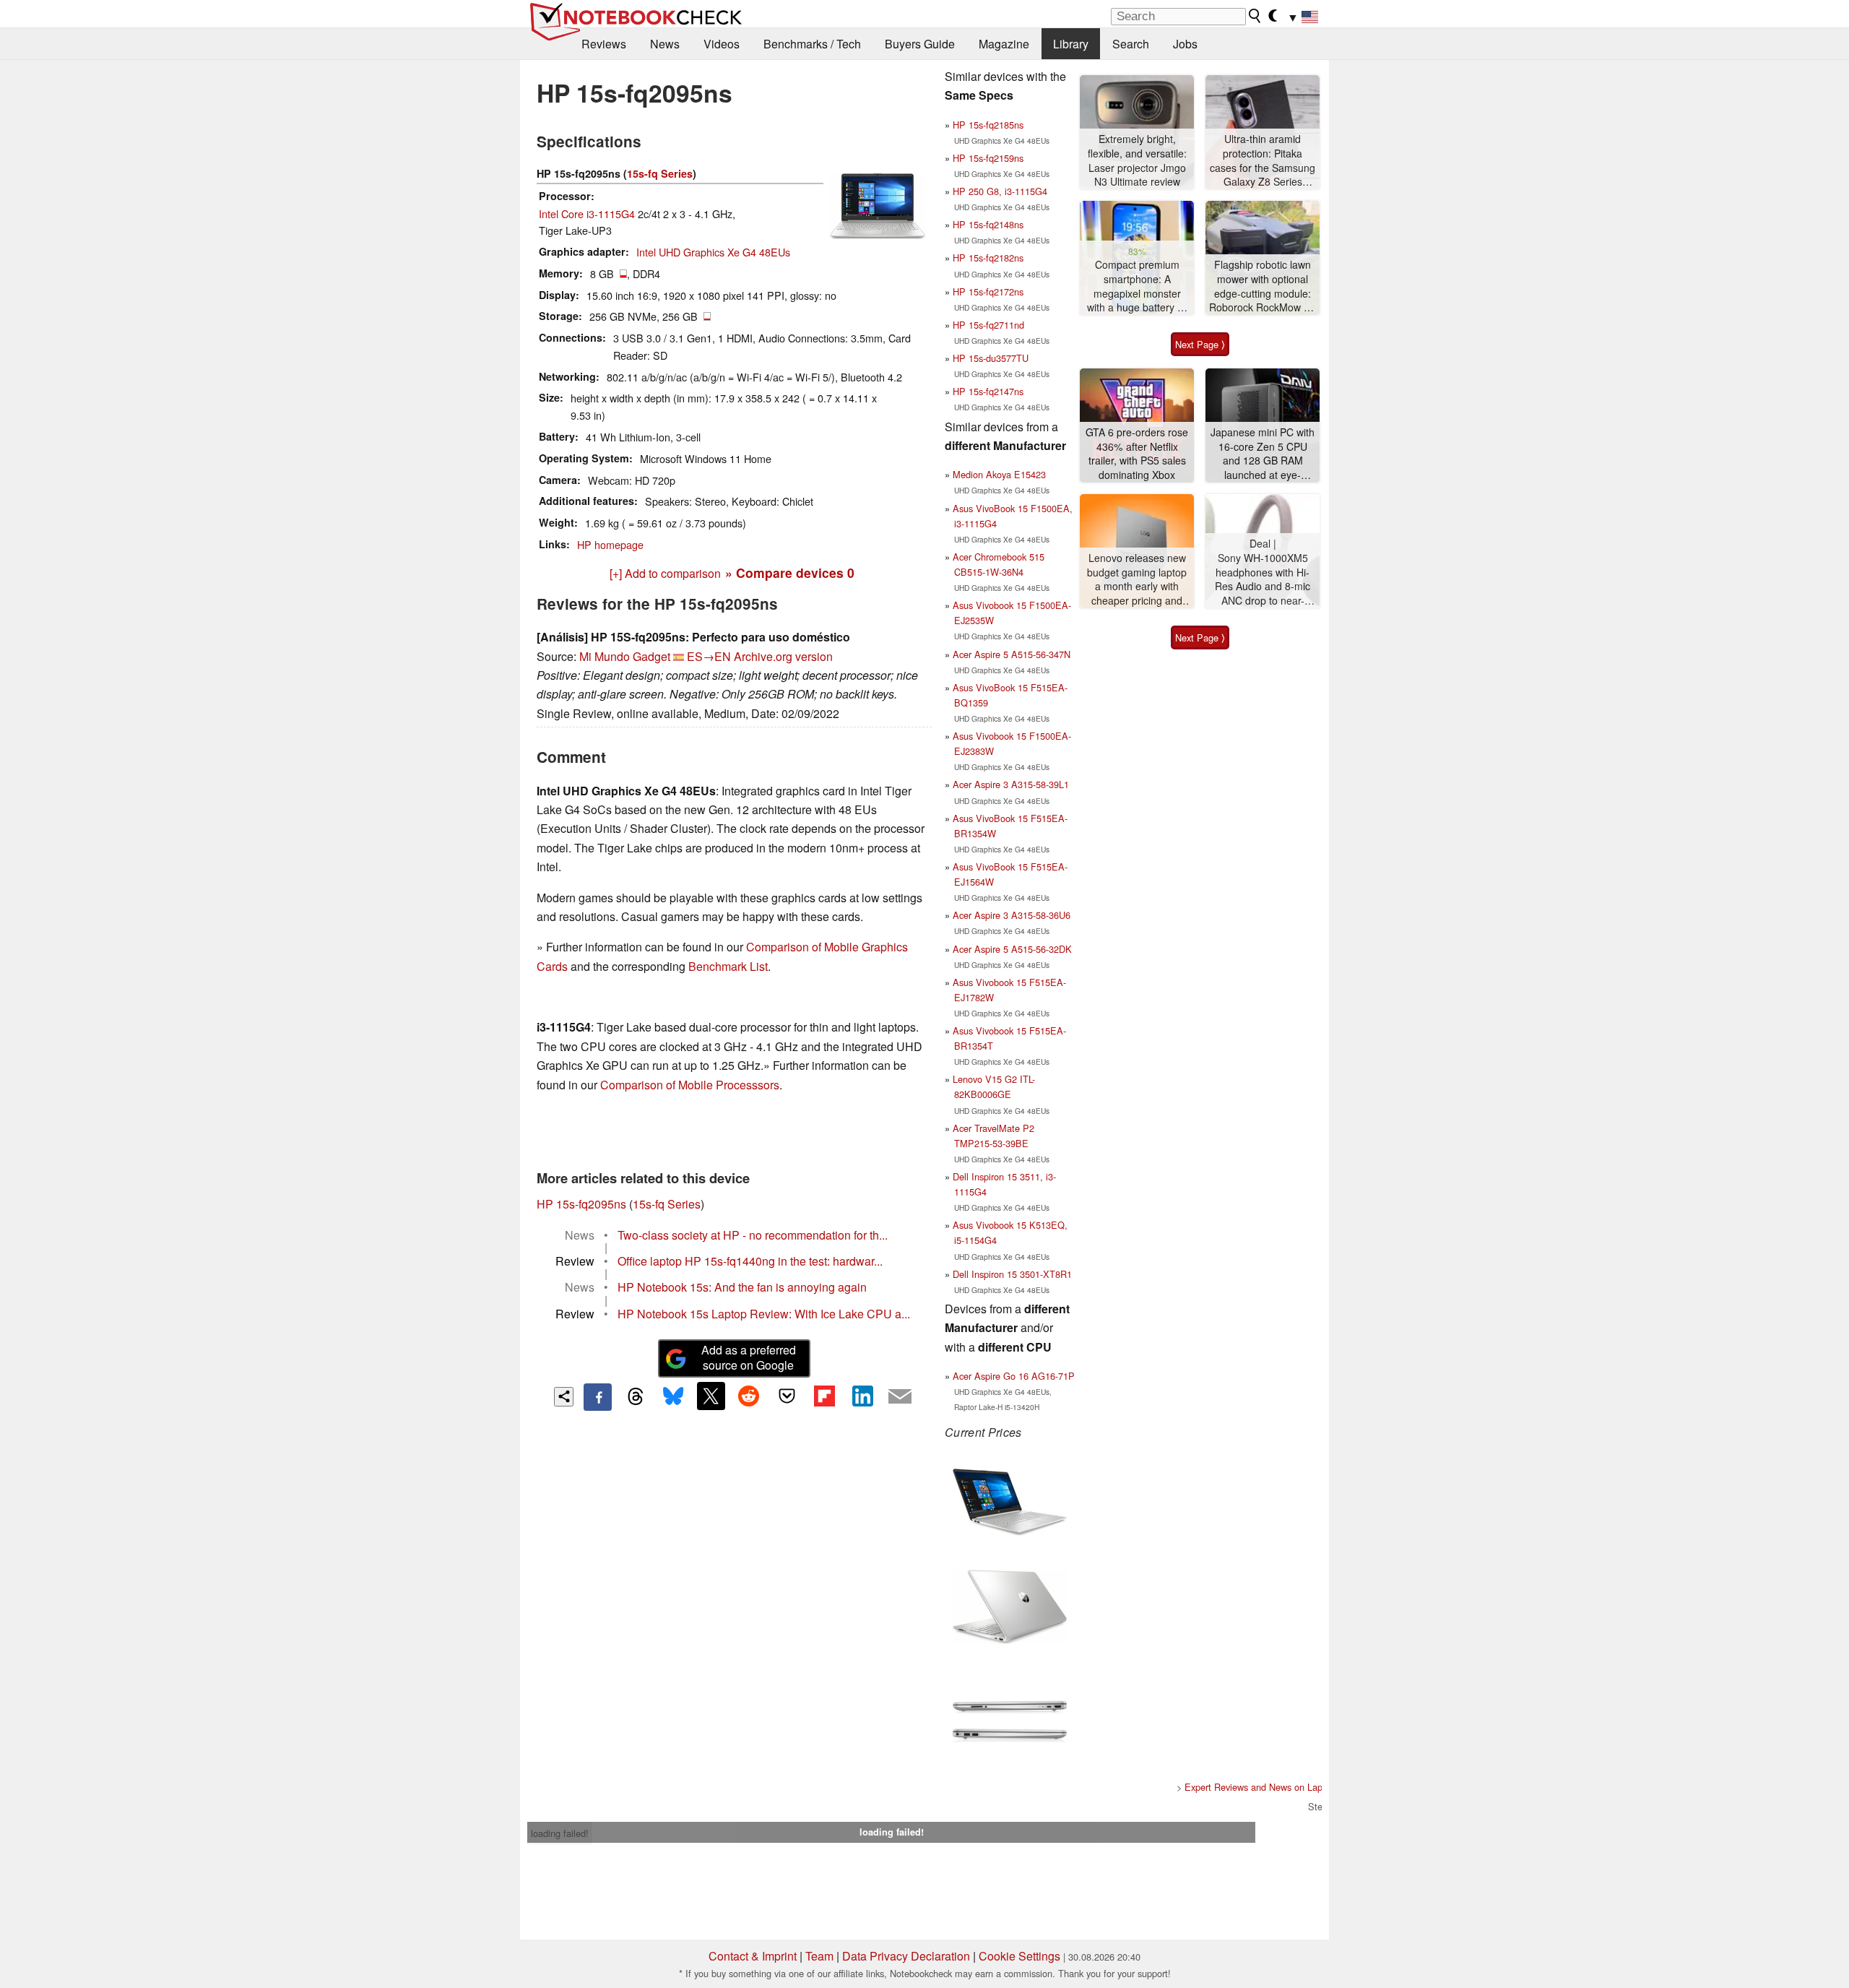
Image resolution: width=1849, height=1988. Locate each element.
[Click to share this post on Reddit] (749, 1396)
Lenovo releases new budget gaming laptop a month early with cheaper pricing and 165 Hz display (1137, 580)
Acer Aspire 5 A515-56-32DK (1012, 949)
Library (1071, 44)
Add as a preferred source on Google (749, 1357)
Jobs (1185, 44)
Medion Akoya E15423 (999, 474)
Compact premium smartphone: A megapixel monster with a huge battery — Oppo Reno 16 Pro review (1137, 286)
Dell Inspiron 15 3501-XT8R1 (1012, 1274)
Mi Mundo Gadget (625, 656)
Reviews (604, 44)
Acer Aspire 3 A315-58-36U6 (1012, 915)
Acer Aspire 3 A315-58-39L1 (1011, 784)
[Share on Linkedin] (862, 1396)
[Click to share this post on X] (711, 1396)
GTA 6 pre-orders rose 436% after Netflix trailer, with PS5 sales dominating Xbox (1137, 454)
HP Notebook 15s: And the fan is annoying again (742, 1287)
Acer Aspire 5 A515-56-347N (1012, 654)
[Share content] (564, 1397)
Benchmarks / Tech (812, 44)
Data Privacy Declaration (906, 1956)
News (665, 44)
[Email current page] (900, 1397)
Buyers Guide (920, 44)
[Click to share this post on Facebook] (597, 1397)
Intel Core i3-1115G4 (587, 213)
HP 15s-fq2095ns (581, 1204)
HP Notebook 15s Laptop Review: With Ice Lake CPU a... (764, 1314)
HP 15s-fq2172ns (988, 291)
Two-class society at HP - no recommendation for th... (753, 1235)
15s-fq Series (660, 173)
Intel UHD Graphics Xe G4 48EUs (713, 252)
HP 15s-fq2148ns (988, 224)
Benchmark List (728, 966)
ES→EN (709, 656)
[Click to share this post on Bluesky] (673, 1397)
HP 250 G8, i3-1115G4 (1000, 191)
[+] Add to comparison (665, 573)
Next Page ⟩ (1200, 344)
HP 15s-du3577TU (991, 358)
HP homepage (610, 544)
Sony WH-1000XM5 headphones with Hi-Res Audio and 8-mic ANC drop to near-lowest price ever (1263, 580)
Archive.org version (783, 656)
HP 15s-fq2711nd (988, 325)
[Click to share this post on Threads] (636, 1397)
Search (1131, 44)
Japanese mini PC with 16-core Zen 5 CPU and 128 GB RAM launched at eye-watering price (1263, 454)
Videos (722, 44)
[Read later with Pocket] (787, 1396)
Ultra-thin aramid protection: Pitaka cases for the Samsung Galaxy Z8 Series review (1263, 161)
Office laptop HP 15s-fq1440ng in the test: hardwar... (750, 1261)
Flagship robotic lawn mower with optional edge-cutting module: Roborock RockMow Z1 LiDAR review (1263, 286)
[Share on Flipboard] (824, 1396)
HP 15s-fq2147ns (988, 391)
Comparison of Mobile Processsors (690, 1085)
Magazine (1004, 44)
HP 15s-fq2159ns (988, 158)
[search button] (1255, 16)
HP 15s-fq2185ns (988, 125)
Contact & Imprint (753, 1956)
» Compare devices (790, 572)
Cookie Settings (1019, 1956)
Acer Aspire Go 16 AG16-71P (1014, 1376)
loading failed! (560, 1833)
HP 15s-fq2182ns (988, 258)
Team (819, 1956)
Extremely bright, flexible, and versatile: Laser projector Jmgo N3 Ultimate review (1137, 160)
